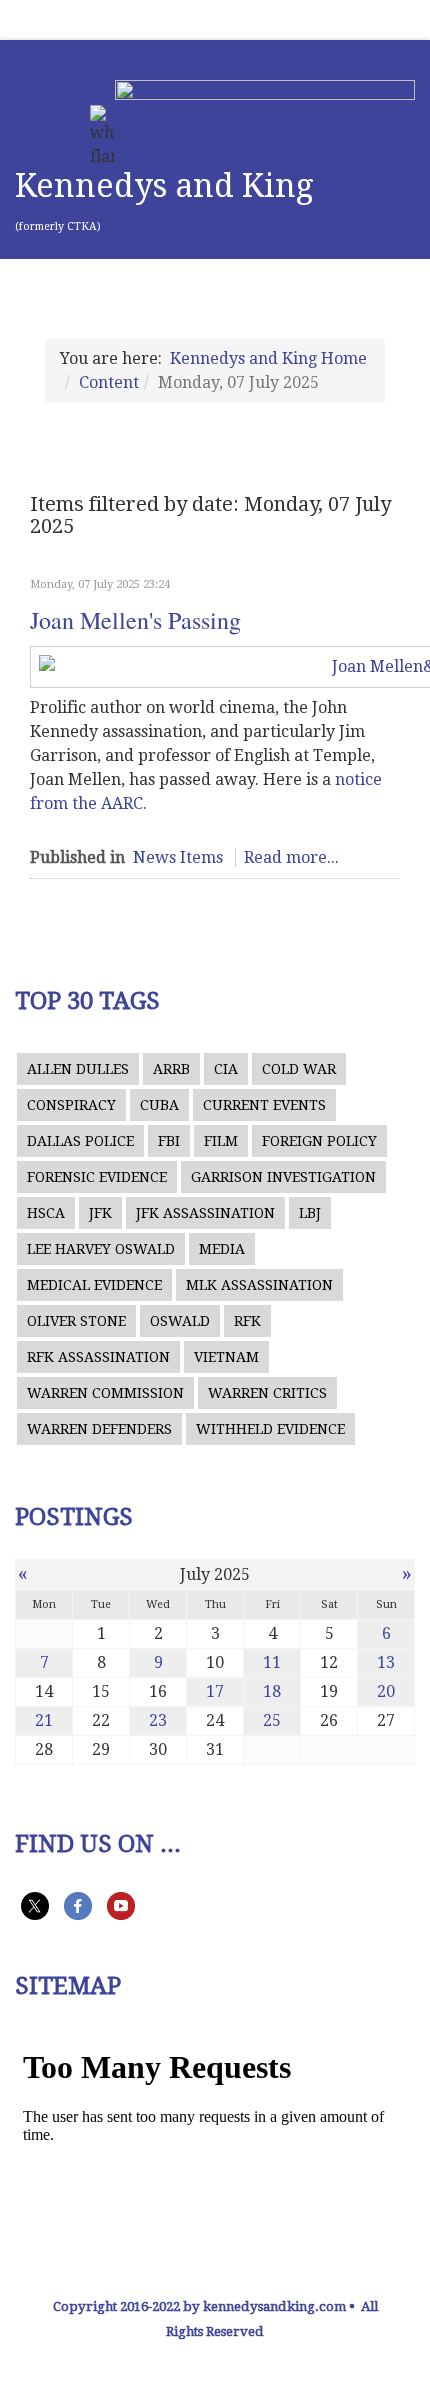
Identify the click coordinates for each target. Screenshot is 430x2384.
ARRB (171, 1069)
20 (386, 1691)
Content (109, 382)
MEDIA (222, 1249)
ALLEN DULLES (78, 1069)
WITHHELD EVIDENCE (270, 1429)
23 (158, 1720)
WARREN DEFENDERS (99, 1429)
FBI (169, 1141)
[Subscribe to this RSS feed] (392, 555)
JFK (100, 1213)
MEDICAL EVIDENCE (94, 1285)
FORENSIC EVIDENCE (97, 1177)
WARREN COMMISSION (105, 1393)
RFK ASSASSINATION (98, 1357)
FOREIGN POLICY (319, 1141)
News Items (178, 857)
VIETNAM (226, 1357)
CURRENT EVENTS (264, 1105)
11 (272, 1662)
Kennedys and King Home (268, 358)
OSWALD (180, 1321)
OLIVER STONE (76, 1321)
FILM (221, 1141)
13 (386, 1662)
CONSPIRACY (71, 1105)
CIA (226, 1069)
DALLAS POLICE (80, 1141)
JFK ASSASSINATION (205, 1213)
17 (215, 1691)
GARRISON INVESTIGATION (283, 1177)
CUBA (159, 1105)
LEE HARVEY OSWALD (101, 1249)
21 (44, 1720)
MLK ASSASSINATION (259, 1285)
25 (272, 1720)
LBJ (310, 1213)
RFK (247, 1321)
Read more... (291, 857)
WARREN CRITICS (267, 1393)
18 (272, 1691)
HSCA (46, 1213)
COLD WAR (299, 1069)
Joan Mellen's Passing (135, 620)
